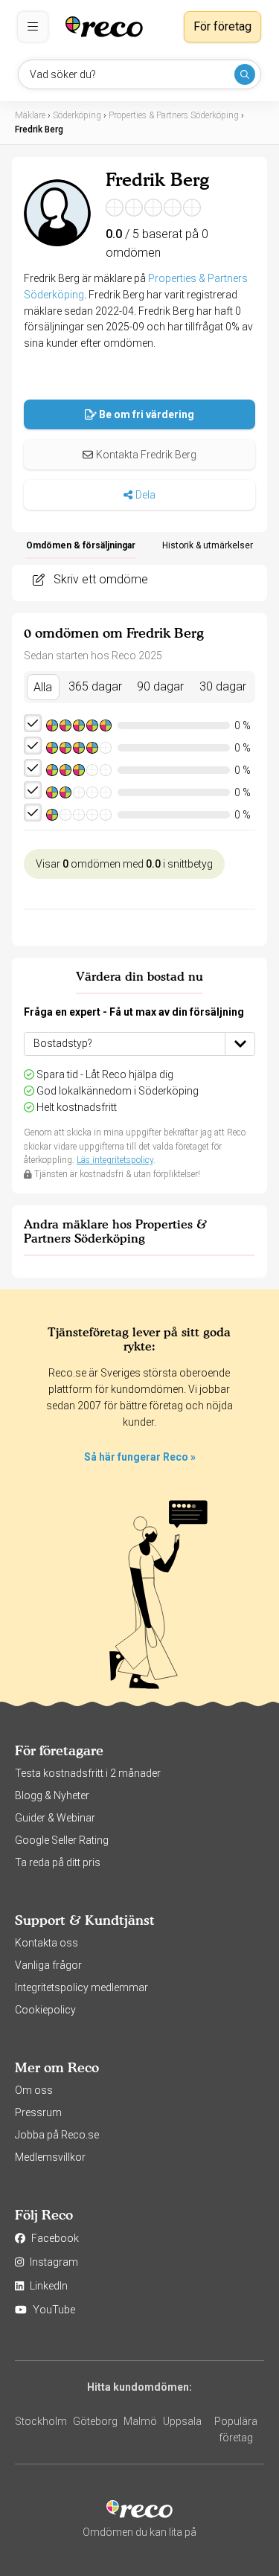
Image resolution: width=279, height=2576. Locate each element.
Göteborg (95, 2421)
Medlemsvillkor (50, 2157)
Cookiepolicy (45, 2010)
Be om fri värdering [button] (147, 414)
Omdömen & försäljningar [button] (81, 545)
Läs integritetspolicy (115, 1160)
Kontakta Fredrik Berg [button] (146, 455)
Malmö (140, 2421)
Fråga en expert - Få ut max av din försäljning (134, 1012)
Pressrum (38, 2112)
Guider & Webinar (55, 1818)
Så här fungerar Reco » (140, 1457)
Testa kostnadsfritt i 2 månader (88, 1773)
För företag (222, 26)
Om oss (34, 2090)
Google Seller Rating (62, 1840)
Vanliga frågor (48, 1965)
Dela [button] (145, 495)
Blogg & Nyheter (52, 1795)
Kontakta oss (46, 1943)
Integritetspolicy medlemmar (81, 1987)
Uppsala (182, 2421)
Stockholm (41, 2421)
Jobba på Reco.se (57, 2135)
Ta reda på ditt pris (58, 1862)
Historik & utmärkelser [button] (208, 545)
